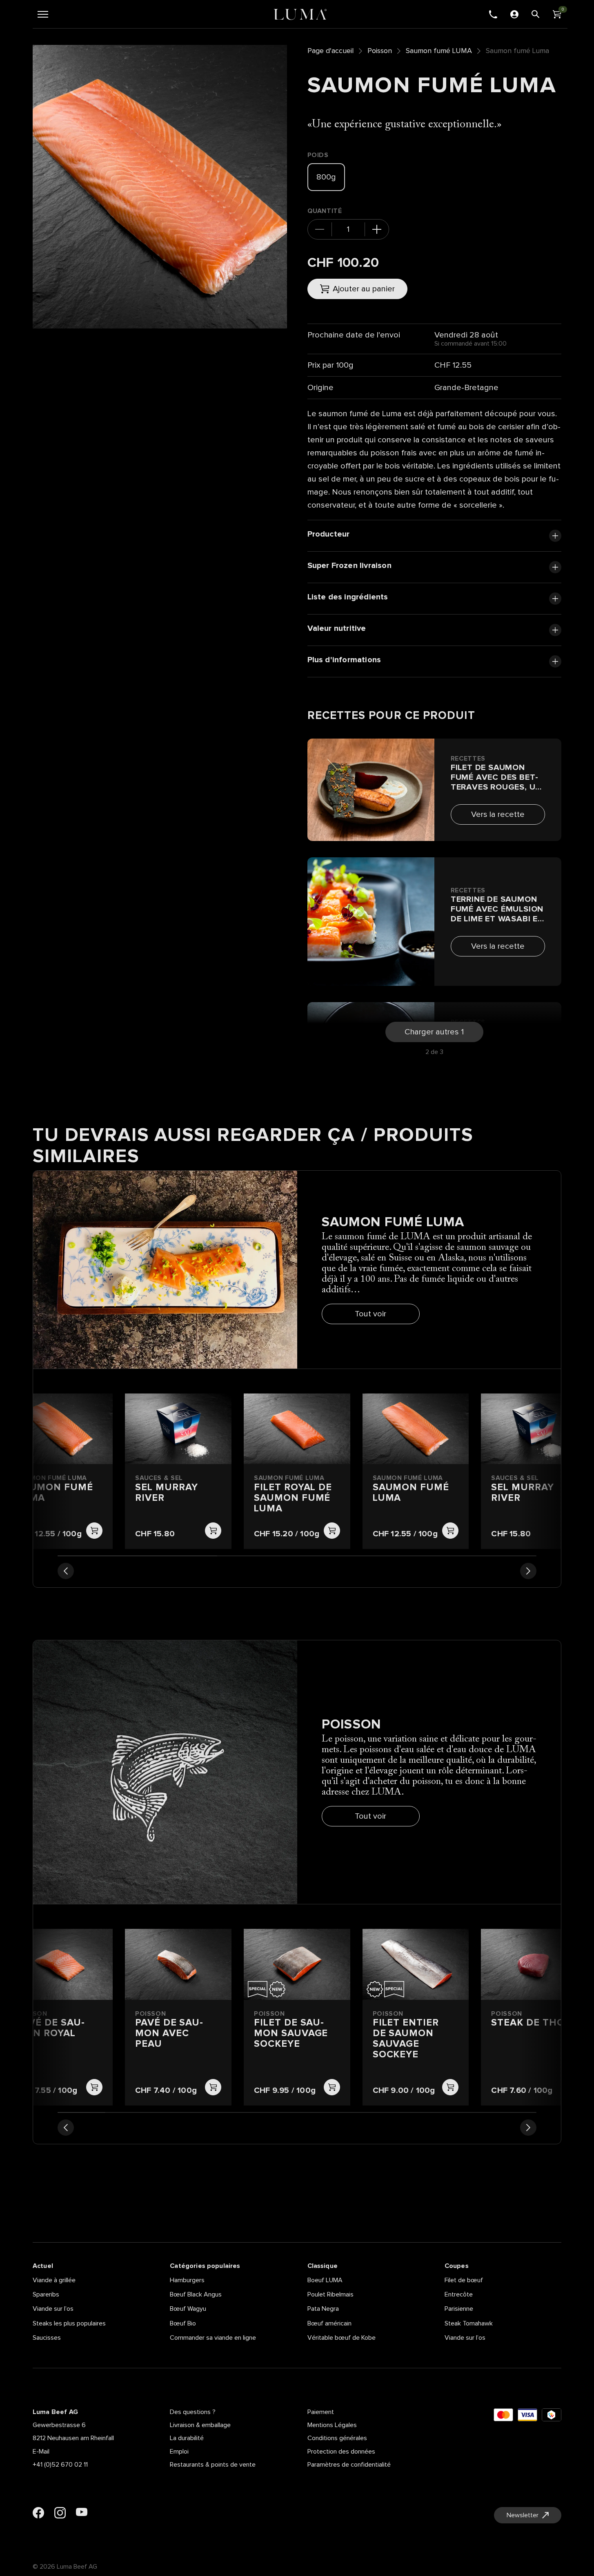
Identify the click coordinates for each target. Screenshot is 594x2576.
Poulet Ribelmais (330, 2294)
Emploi (179, 2452)
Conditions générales (337, 2438)
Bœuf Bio (183, 2323)
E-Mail (41, 2452)
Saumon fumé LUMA (439, 51)
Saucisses (47, 2338)
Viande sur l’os (53, 2309)
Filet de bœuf (464, 2280)
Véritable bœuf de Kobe (341, 2338)
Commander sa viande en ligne (213, 2338)
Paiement (321, 2412)
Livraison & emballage (200, 2425)
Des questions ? (193, 2412)
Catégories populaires (205, 2266)
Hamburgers (187, 2280)
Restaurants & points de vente (213, 2465)
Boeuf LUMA (325, 2280)
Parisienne (459, 2309)
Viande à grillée (54, 2280)
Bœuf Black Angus (196, 2294)
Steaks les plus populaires (69, 2323)
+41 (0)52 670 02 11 (60, 2465)
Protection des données (341, 2452)
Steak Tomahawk (469, 2323)
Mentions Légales (332, 2425)
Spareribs (46, 2294)
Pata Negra (323, 2309)
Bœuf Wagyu (188, 2309)
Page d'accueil (330, 51)
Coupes (457, 2266)
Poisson (380, 51)
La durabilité (187, 2438)
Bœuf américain (329, 2323)
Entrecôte (459, 2294)
